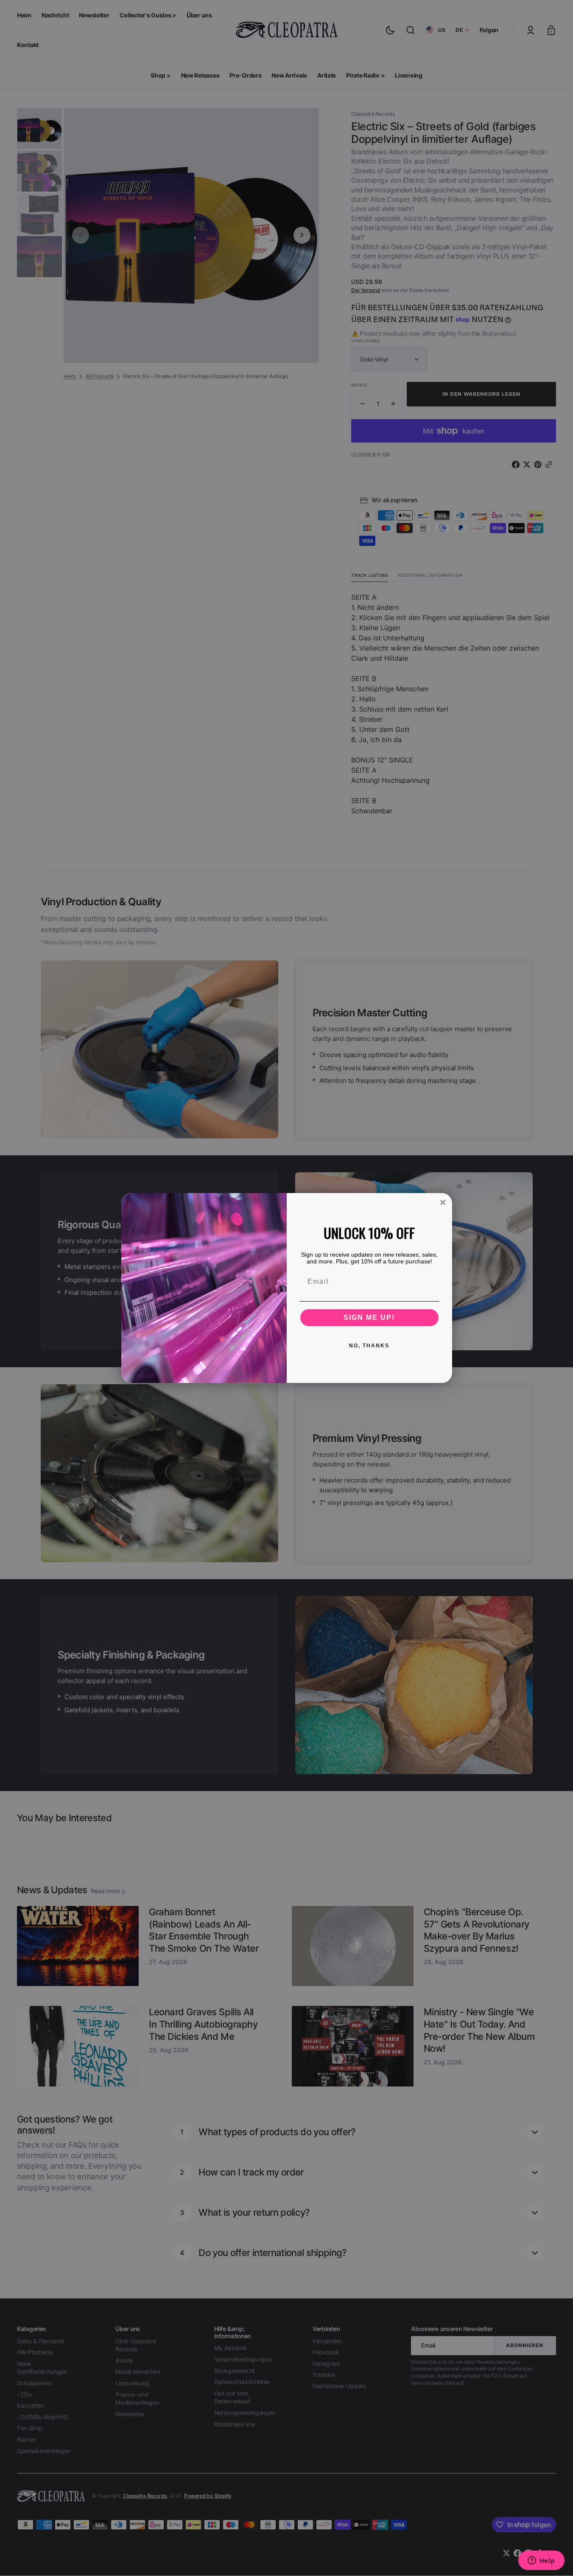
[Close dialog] (443, 1202)
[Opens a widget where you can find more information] (541, 2561)
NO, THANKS (369, 1346)
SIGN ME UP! (369, 1317)
